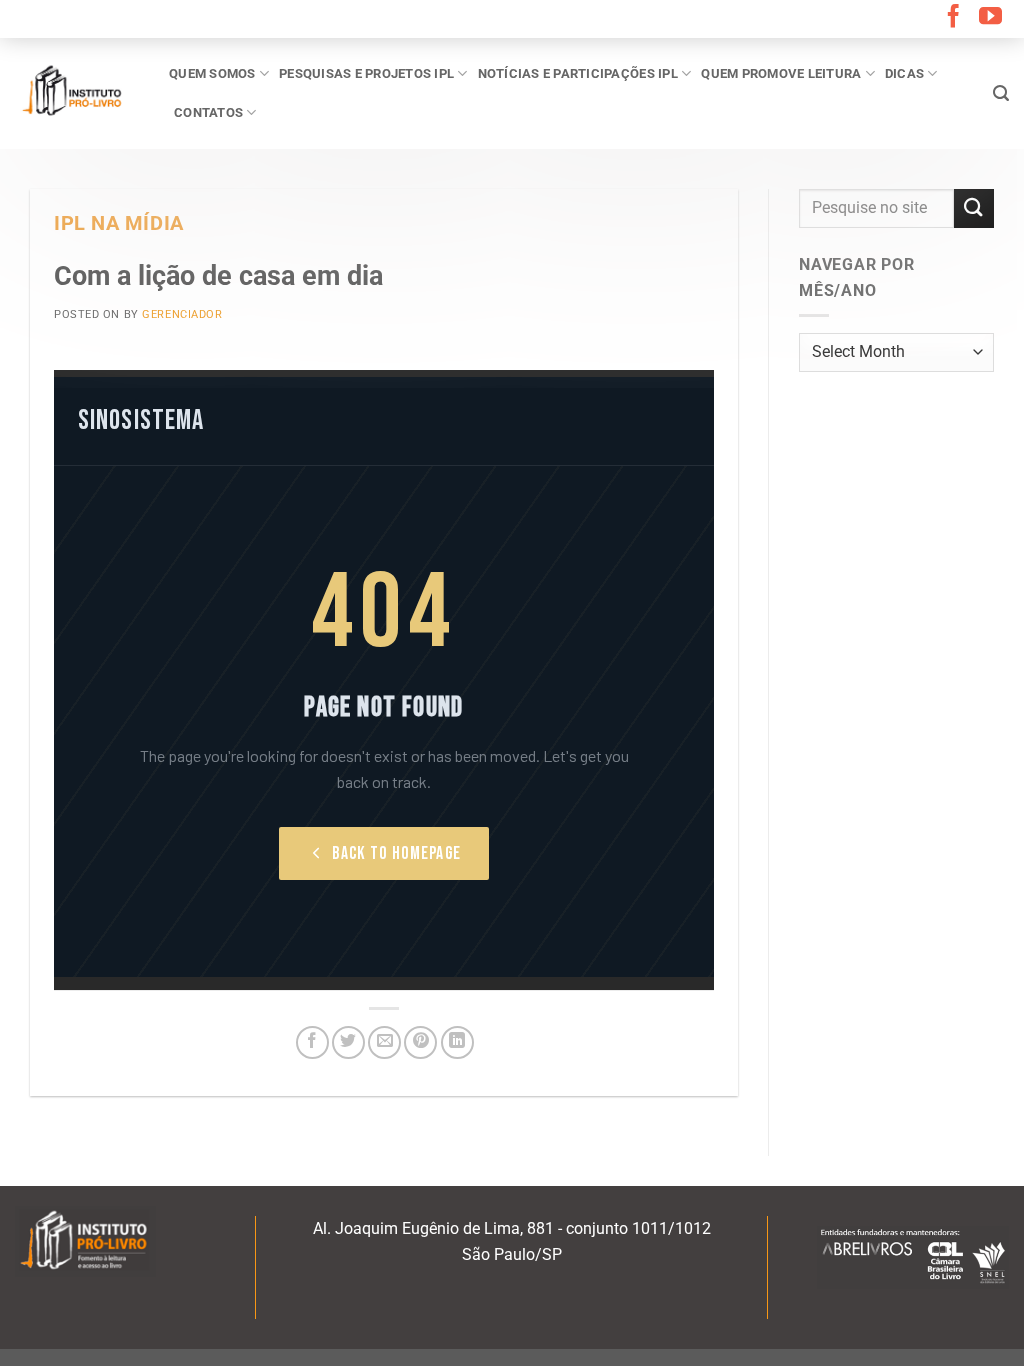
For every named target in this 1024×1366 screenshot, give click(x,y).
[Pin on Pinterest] (420, 1042)
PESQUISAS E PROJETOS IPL (366, 73)
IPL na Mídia (119, 223)
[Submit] (974, 208)
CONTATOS (208, 112)
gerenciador (182, 314)
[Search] (1001, 93)
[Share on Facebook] (312, 1042)
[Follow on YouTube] (990, 18)
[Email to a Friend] (384, 1042)
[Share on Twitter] (348, 1042)
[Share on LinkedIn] (457, 1042)
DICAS (904, 73)
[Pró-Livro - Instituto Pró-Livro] (77, 93)
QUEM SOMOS (212, 73)
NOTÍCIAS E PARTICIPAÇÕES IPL (578, 73)
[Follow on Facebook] (953, 18)
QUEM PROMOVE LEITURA (781, 73)
